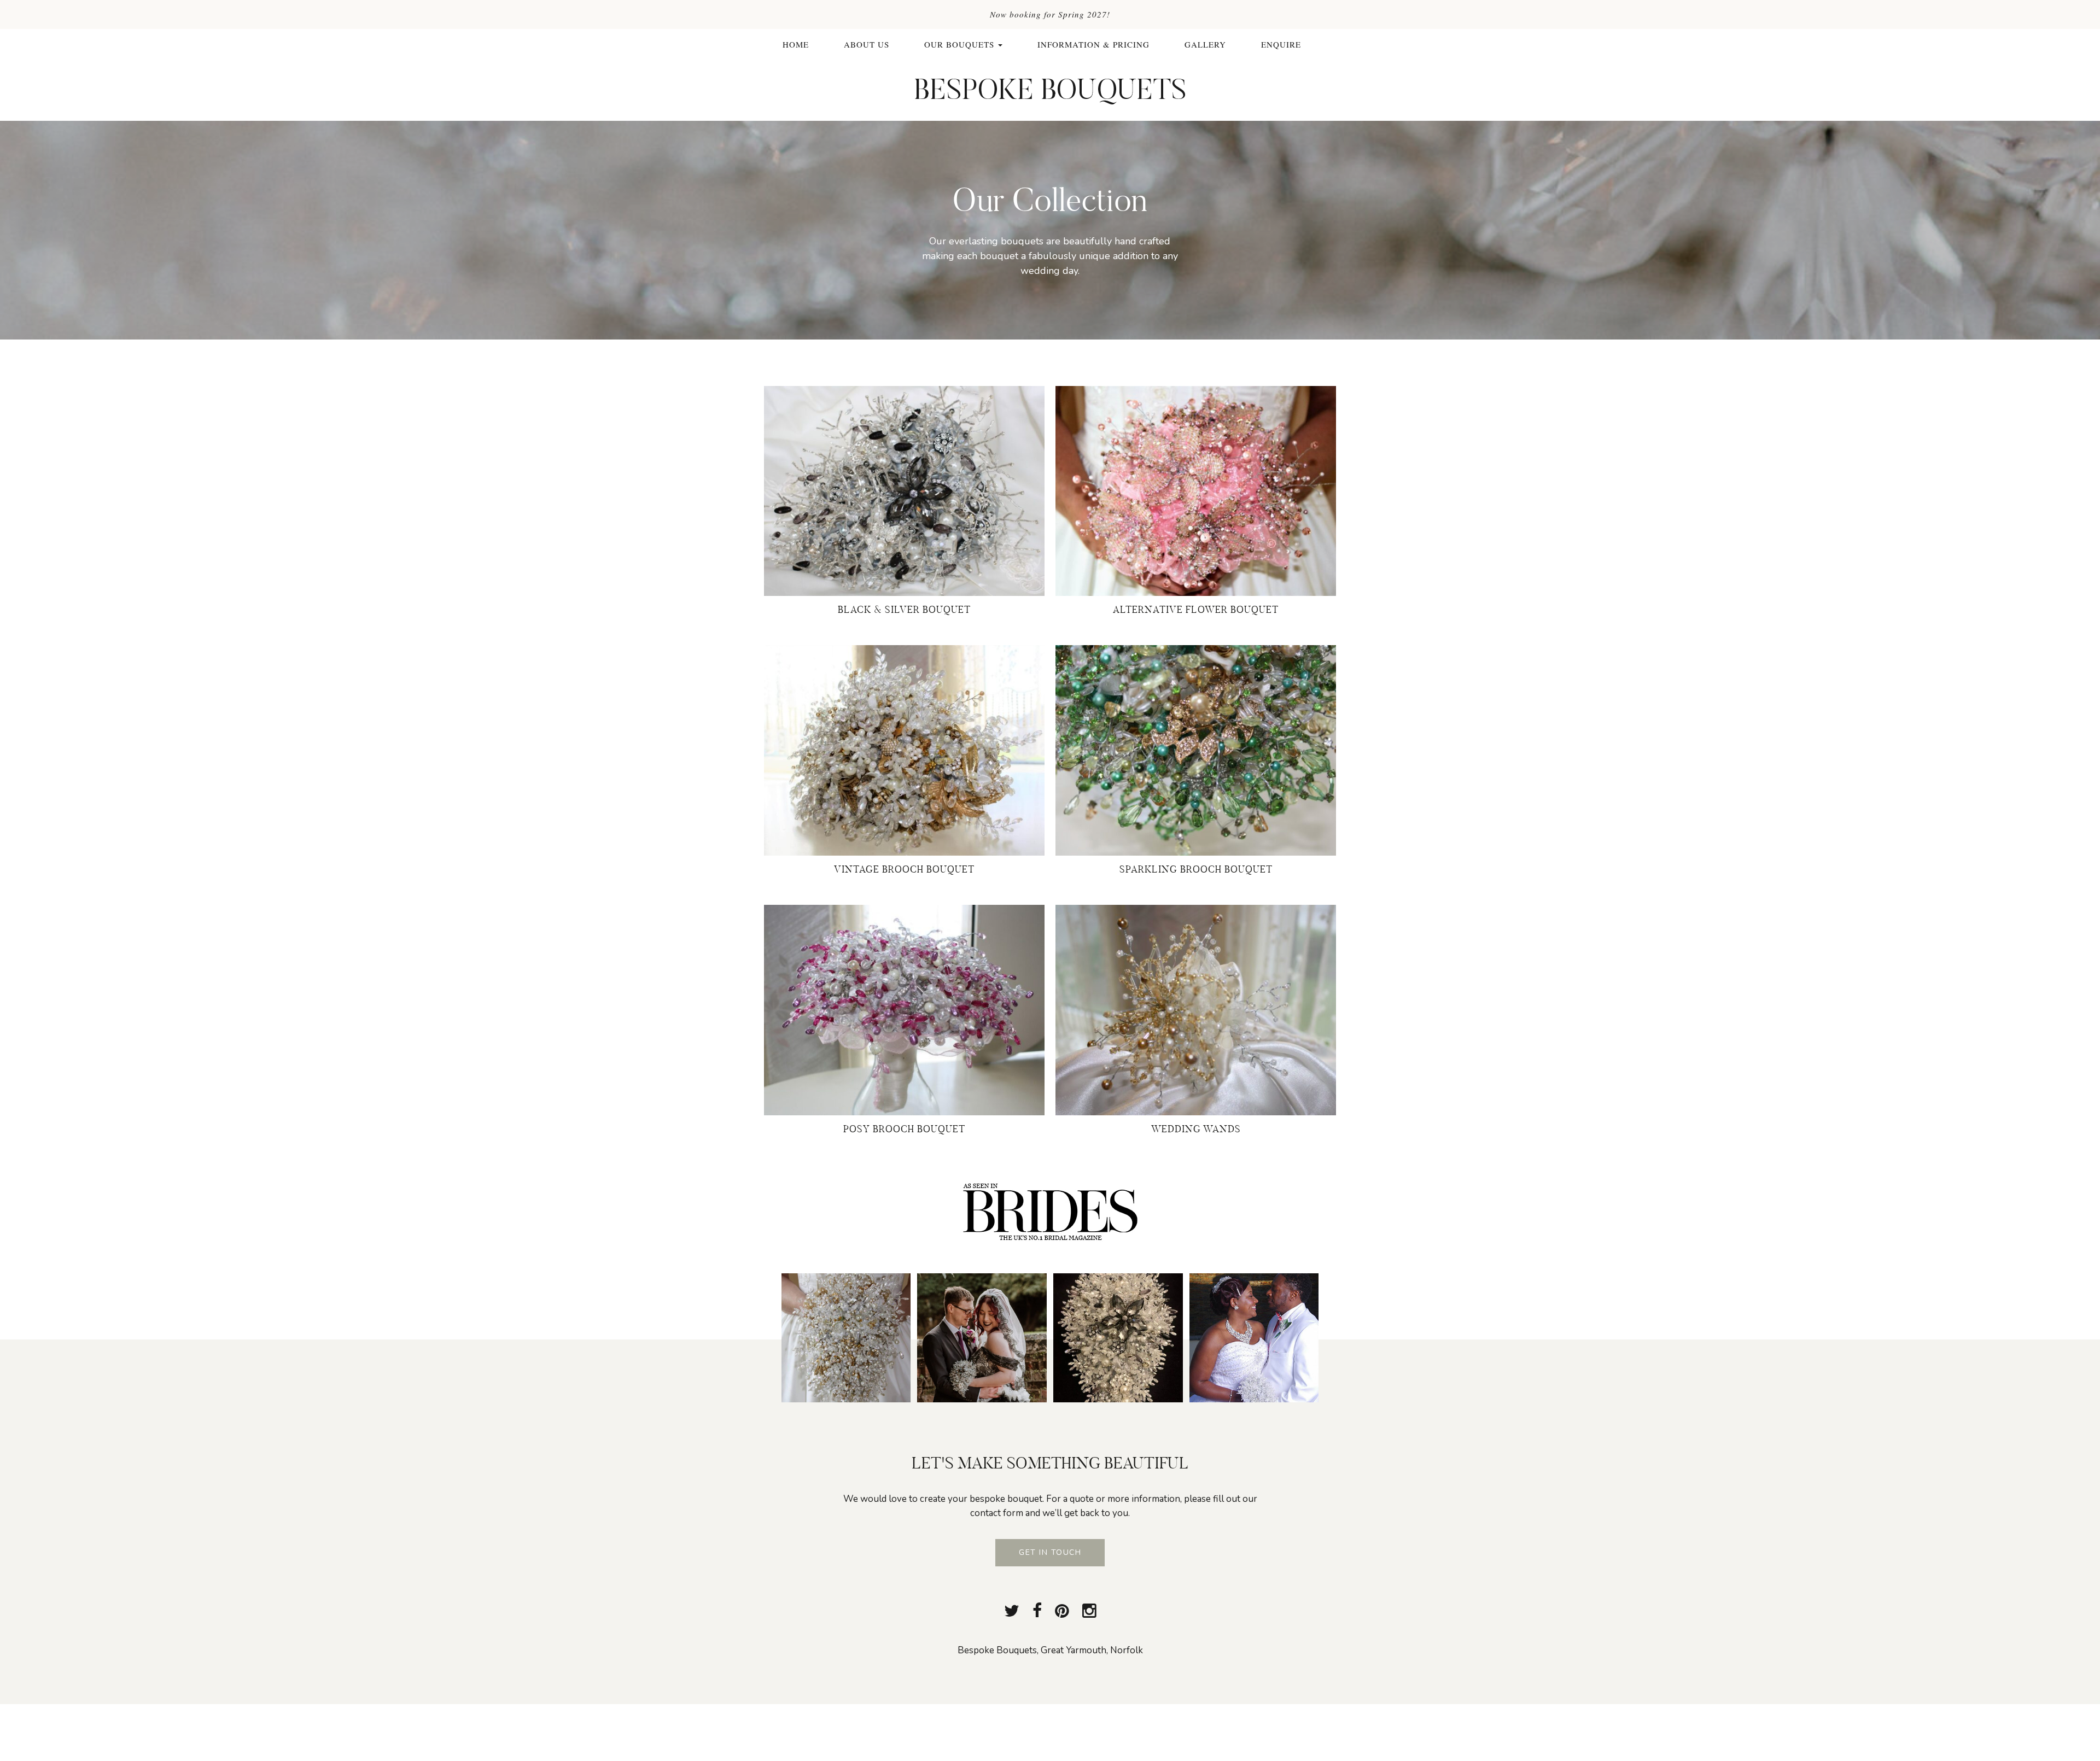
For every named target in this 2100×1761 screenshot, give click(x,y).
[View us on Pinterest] (1062, 1611)
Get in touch (1050, 1552)
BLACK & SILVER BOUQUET (904, 609)
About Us (867, 44)
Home (796, 44)
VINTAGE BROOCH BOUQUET (904, 869)
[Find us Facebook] (1037, 1611)
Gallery (1205, 44)
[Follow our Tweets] (1012, 1611)
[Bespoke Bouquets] (1050, 89)
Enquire (1281, 44)
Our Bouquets (961, 44)
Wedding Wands (1196, 1129)
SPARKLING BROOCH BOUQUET (1196, 869)
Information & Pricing (1093, 44)
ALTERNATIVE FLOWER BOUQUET (1196, 609)
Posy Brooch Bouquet (904, 1129)
